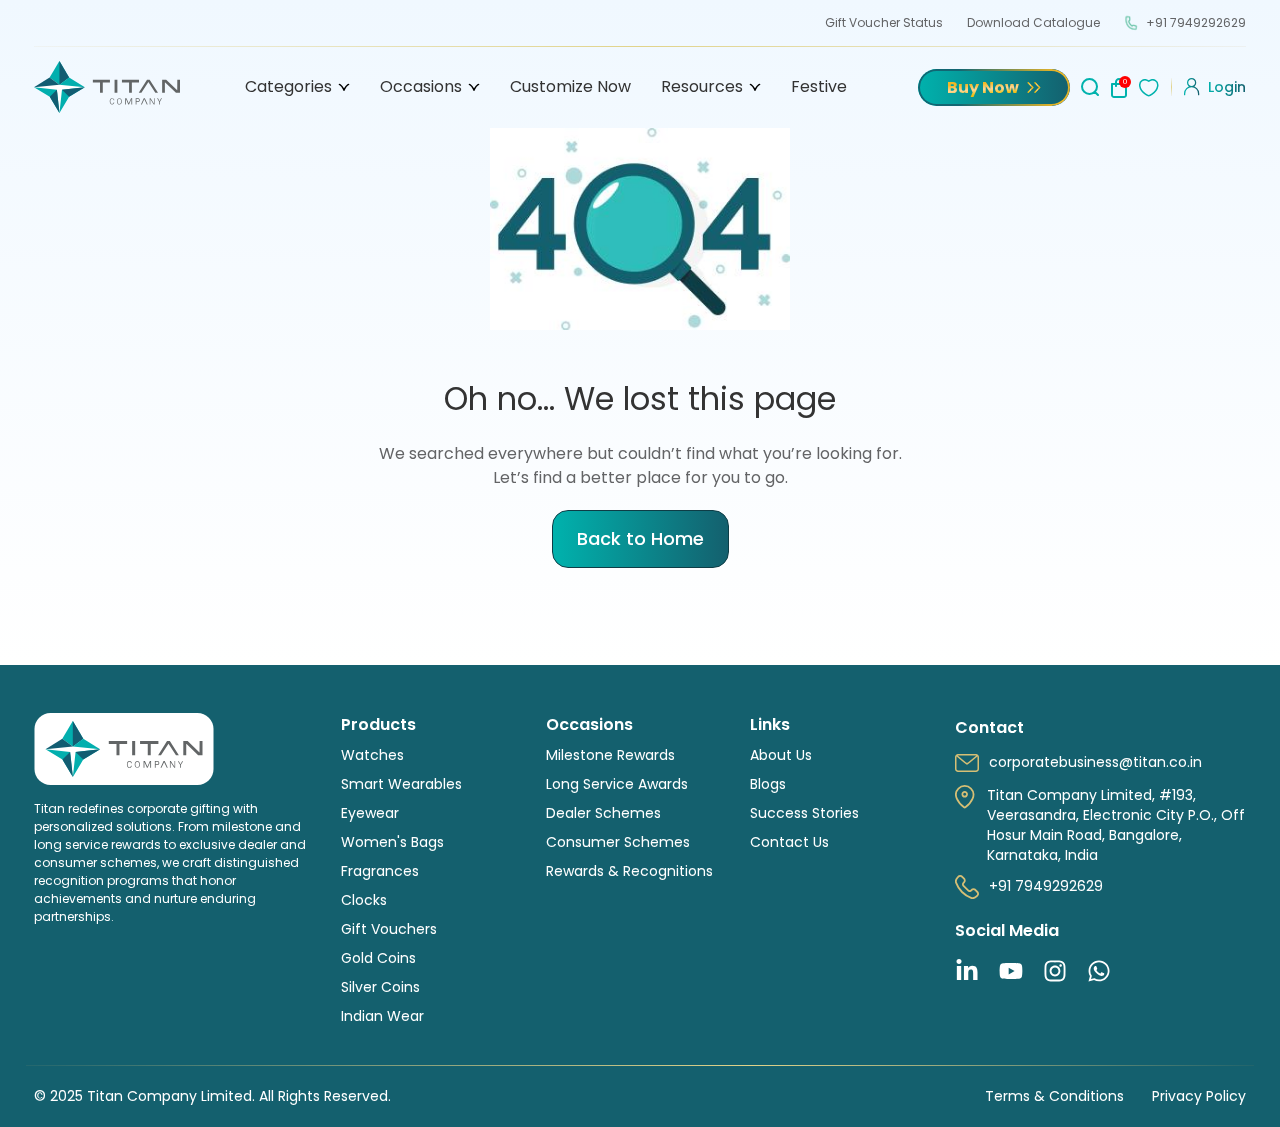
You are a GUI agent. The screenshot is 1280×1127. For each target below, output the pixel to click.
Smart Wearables (401, 784)
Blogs (768, 784)
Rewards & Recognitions (629, 871)
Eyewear (370, 813)
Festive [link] (819, 86)
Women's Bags (392, 842)
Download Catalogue (1033, 22)
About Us (781, 755)
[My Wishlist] (1149, 87)
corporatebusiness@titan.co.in (1095, 762)
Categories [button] (288, 86)
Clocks (364, 900)
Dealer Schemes (603, 813)
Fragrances (380, 871)
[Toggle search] (1086, 79)
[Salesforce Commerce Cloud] (107, 87)
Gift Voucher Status (884, 22)
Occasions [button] (421, 86)
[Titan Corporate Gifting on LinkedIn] (967, 971)
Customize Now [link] (570, 86)
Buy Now (983, 87)
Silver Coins (380, 987)
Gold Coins (378, 958)
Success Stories (804, 813)
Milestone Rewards (610, 755)
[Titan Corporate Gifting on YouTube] (1011, 971)
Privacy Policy (1199, 1096)
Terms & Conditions (1054, 1096)
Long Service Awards (617, 784)
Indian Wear (382, 1016)
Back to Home (640, 538)
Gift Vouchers (389, 929)
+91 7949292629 (1196, 22)
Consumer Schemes (618, 842)
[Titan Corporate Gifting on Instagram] (1055, 971)
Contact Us (789, 842)
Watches (372, 755)
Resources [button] (702, 86)
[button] (1215, 87)
